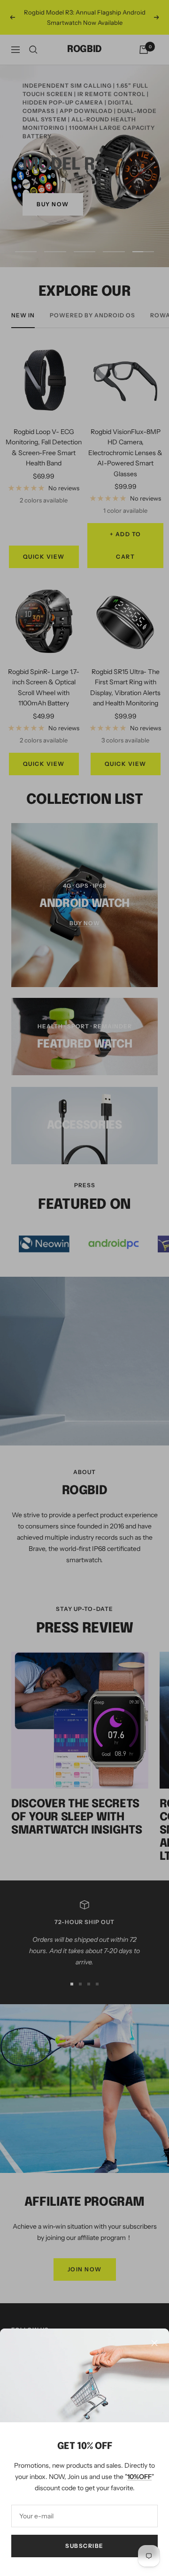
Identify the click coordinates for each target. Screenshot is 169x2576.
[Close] (154, 2343)
